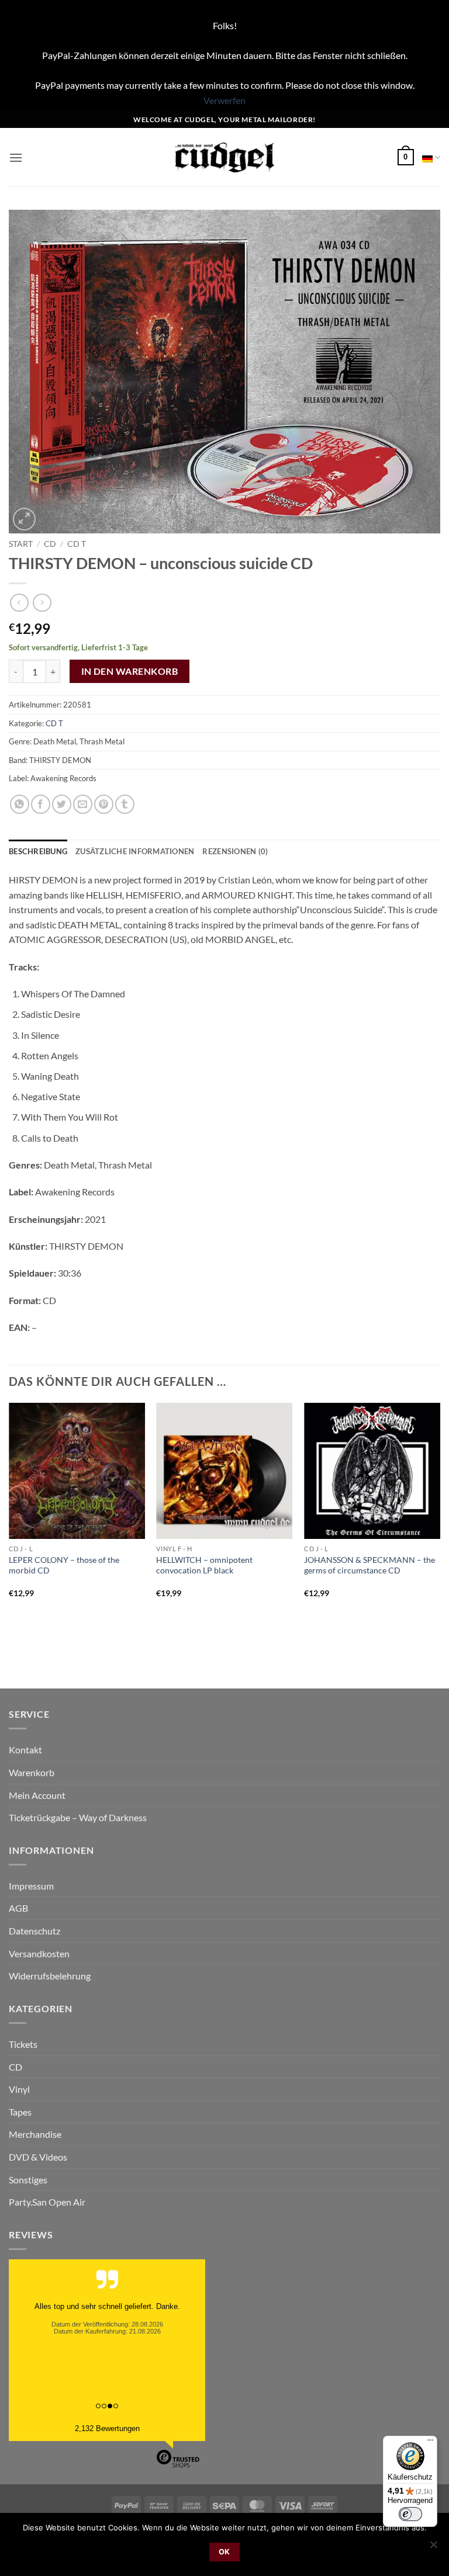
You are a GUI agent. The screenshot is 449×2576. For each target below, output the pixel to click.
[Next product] (19, 603)
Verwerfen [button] (224, 100)
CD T (77, 544)
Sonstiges (28, 2180)
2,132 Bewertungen (107, 2428)
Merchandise (35, 2134)
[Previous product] (42, 603)
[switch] (410, 2514)
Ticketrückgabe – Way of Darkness (78, 1817)
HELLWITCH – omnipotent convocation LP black (204, 1565)
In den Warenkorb (129, 671)
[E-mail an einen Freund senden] (83, 804)
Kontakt (25, 1750)
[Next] (440, 1524)
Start (21, 544)
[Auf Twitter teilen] (62, 804)
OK (224, 2552)
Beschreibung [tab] (38, 851)
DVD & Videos (38, 2157)
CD (50, 544)
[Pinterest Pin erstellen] (104, 804)
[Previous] (9, 1524)
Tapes (20, 2112)
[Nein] (433, 2548)
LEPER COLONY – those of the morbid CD (64, 1565)
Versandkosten (39, 1953)
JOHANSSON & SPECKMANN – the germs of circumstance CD (369, 1565)
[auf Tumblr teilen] (125, 804)
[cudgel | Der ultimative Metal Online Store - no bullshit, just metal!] (225, 157)
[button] (16, 157)
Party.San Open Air (47, 2202)
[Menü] (430, 2443)
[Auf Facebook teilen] (41, 804)
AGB (18, 1908)
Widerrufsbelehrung (50, 1976)
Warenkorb (32, 1772)
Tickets (23, 2044)
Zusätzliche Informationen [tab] (135, 851)
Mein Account (37, 1795)
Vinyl (19, 2089)
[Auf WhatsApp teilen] (20, 804)
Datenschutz (34, 1931)
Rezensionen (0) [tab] (235, 851)
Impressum (31, 1886)
